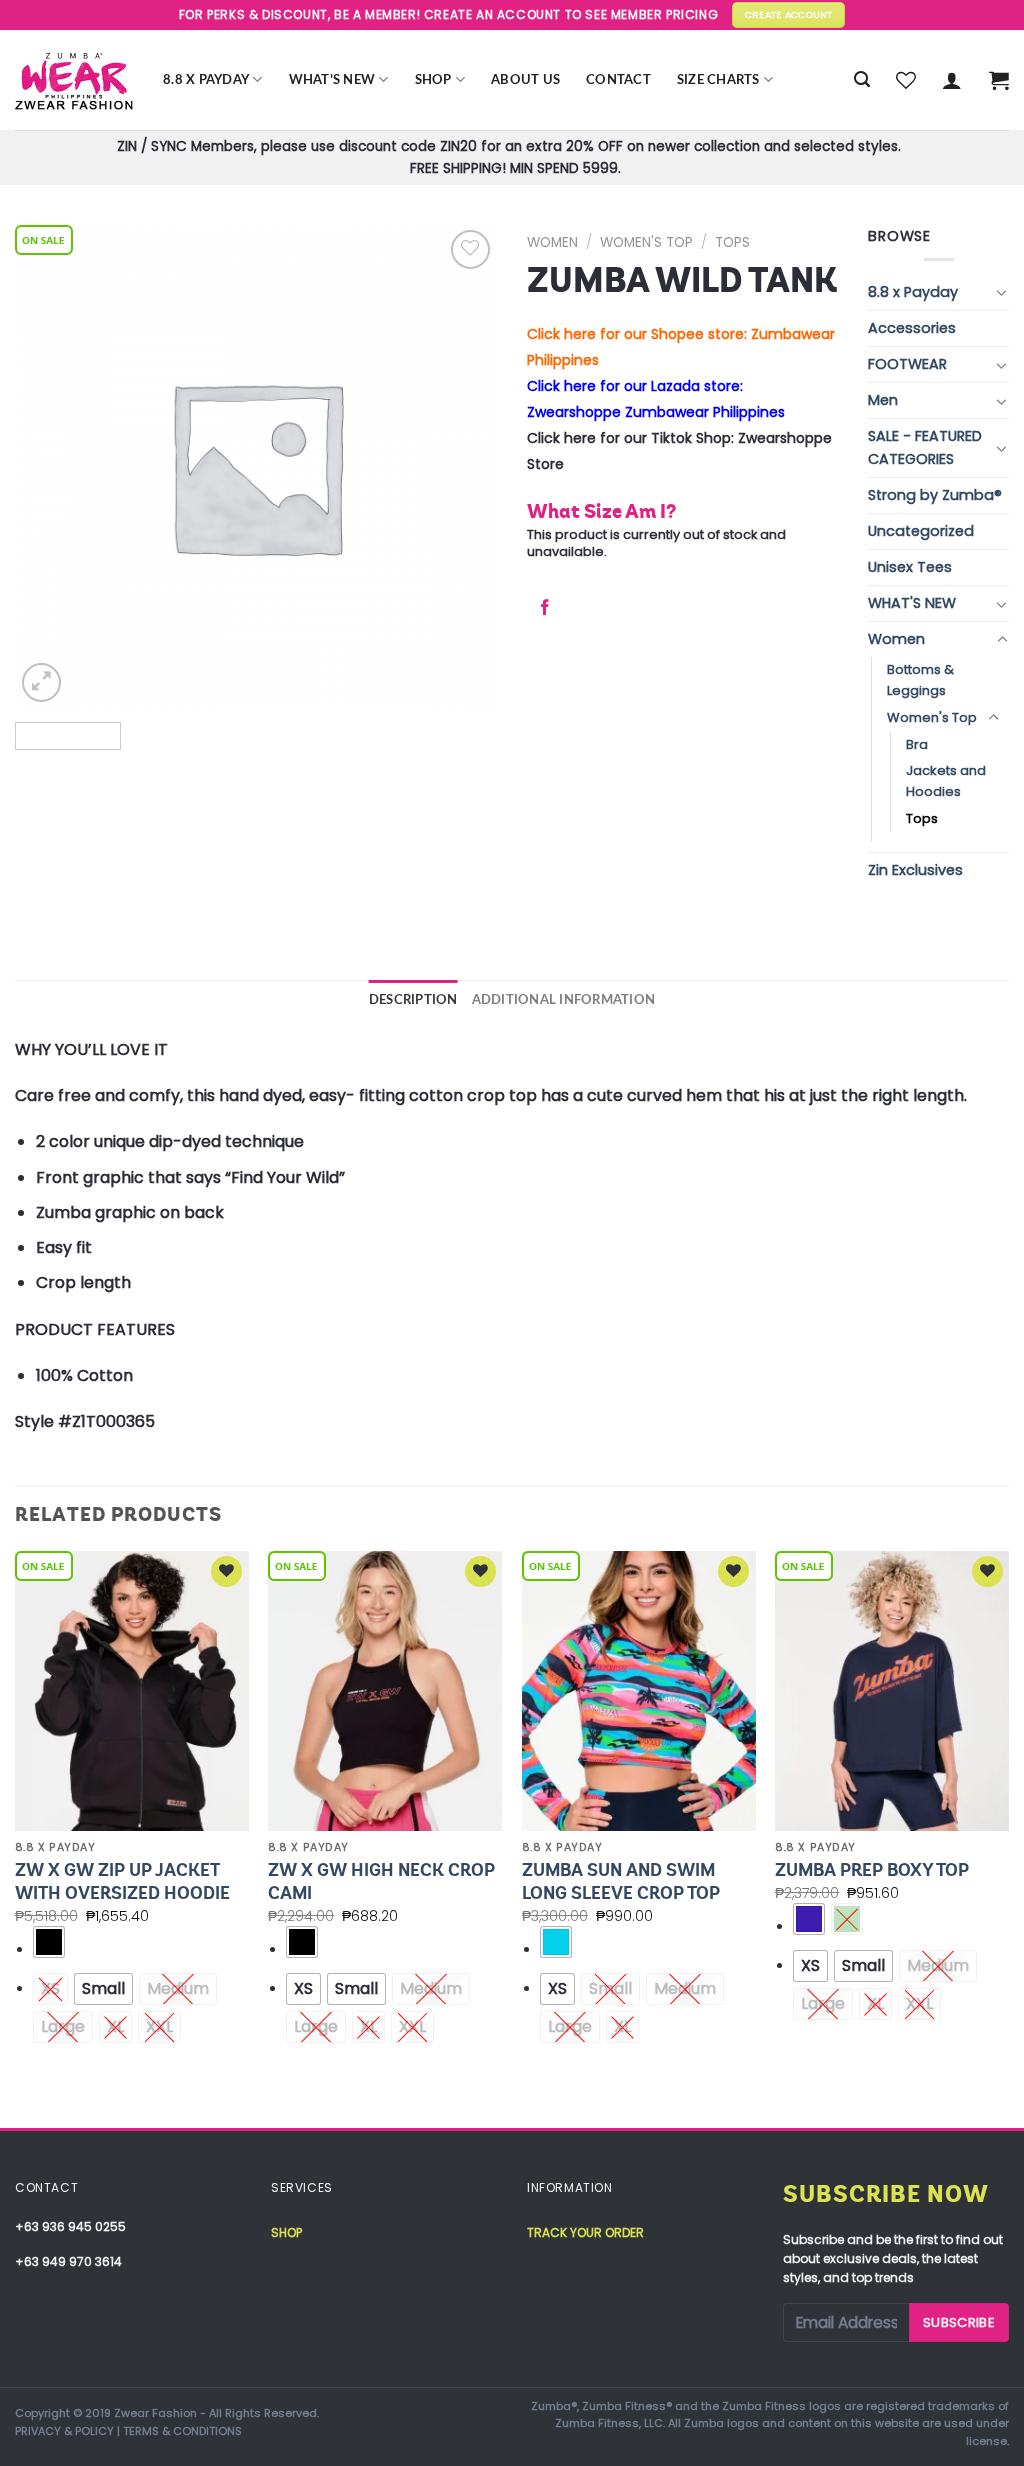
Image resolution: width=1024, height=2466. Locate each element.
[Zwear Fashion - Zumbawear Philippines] (74, 80)
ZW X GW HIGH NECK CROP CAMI (381, 1881)
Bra (917, 744)
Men (883, 400)
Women (552, 242)
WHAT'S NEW (912, 603)
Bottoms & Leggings (920, 680)
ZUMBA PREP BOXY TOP (872, 1870)
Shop (433, 80)
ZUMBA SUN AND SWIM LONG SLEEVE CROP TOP (621, 1881)
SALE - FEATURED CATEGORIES (925, 447)
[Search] (862, 79)
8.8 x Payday (206, 80)
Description (413, 1000)
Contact (618, 80)
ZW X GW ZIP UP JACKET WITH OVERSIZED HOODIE (122, 1881)
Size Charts (718, 80)
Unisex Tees (910, 567)
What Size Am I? (601, 511)
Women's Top (646, 242)
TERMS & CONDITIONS (182, 2431)
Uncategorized (921, 531)
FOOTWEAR (907, 364)
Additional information (564, 1000)
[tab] (413, 1000)
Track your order (585, 2232)
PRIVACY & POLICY (64, 2431)
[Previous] (16, 1837)
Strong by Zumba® (935, 495)
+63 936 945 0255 (70, 2226)
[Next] (1008, 1837)
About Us (525, 80)
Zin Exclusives (915, 870)
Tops (732, 242)
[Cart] (999, 80)
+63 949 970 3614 (68, 2261)
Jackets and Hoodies (946, 781)
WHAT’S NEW (332, 80)
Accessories (912, 328)
